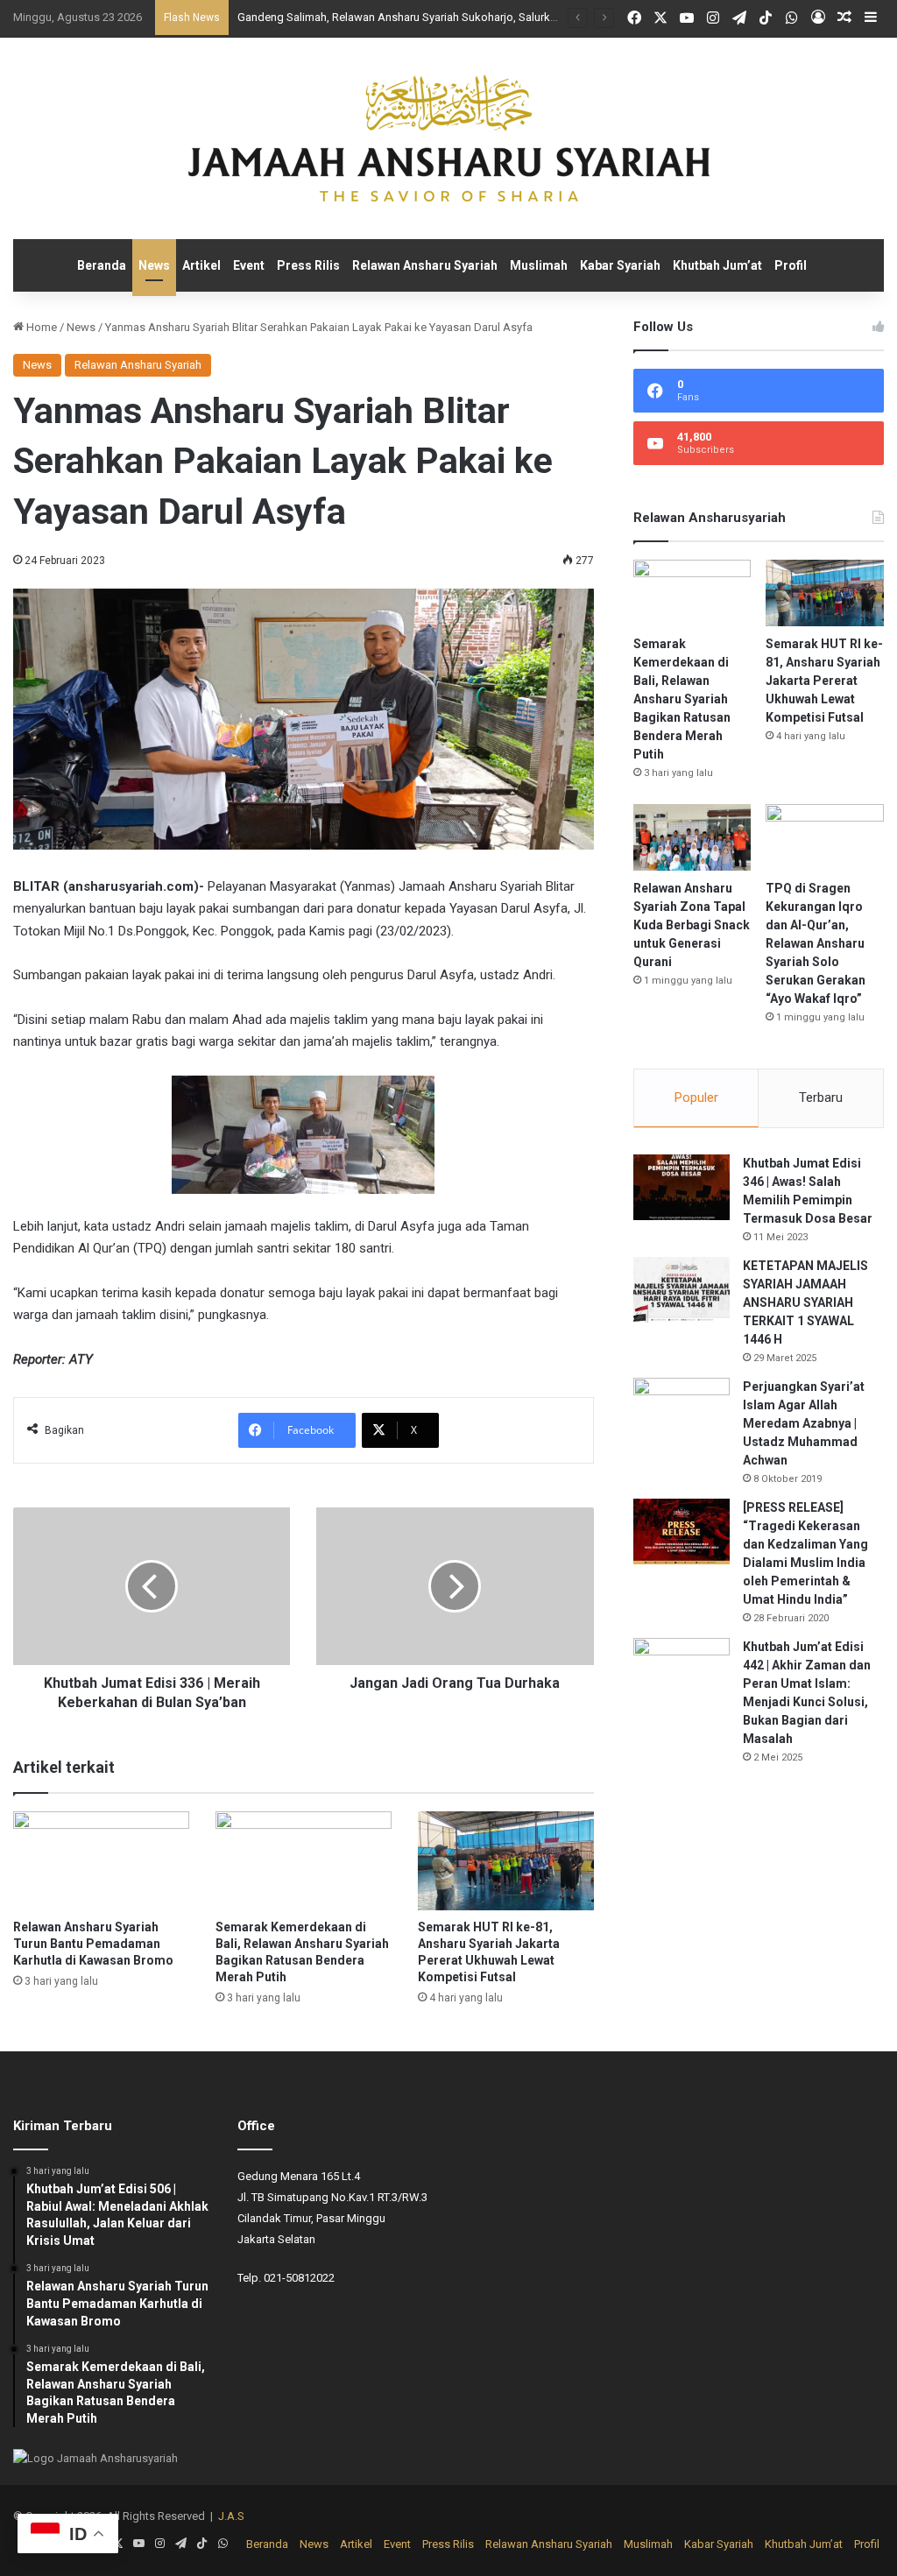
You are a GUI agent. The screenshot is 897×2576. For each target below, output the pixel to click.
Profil (791, 265)
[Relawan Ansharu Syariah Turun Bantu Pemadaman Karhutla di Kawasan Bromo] (101, 1861)
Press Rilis (308, 265)
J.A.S (231, 2516)
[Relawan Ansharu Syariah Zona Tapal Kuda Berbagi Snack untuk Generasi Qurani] (692, 837)
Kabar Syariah (620, 265)
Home (40, 327)
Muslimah (539, 265)
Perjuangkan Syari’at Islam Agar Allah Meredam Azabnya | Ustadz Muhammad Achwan (804, 1423)
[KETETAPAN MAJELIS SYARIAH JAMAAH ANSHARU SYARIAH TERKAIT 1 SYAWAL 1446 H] (682, 1290)
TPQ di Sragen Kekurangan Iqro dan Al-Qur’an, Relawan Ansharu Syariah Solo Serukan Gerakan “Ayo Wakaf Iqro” (816, 943)
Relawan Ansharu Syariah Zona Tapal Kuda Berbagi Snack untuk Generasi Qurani (692, 925)
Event (249, 265)
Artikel (201, 265)
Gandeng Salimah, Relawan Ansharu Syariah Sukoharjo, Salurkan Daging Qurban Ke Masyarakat (478, 17)
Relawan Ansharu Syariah (425, 265)
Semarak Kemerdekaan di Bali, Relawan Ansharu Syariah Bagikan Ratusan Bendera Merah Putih (682, 699)
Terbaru (821, 1097)
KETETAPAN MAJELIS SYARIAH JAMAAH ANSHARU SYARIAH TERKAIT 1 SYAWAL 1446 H (805, 1302)
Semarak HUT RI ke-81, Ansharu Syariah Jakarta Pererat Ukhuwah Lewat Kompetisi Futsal (824, 681)
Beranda (102, 265)
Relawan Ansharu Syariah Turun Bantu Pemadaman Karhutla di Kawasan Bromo (93, 1944)
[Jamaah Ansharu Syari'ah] (449, 138)
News (154, 265)
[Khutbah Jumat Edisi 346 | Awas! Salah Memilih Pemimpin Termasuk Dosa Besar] (682, 1187)
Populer (696, 1097)
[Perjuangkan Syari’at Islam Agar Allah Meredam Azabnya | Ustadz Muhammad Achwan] (682, 1411)
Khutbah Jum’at (717, 265)
